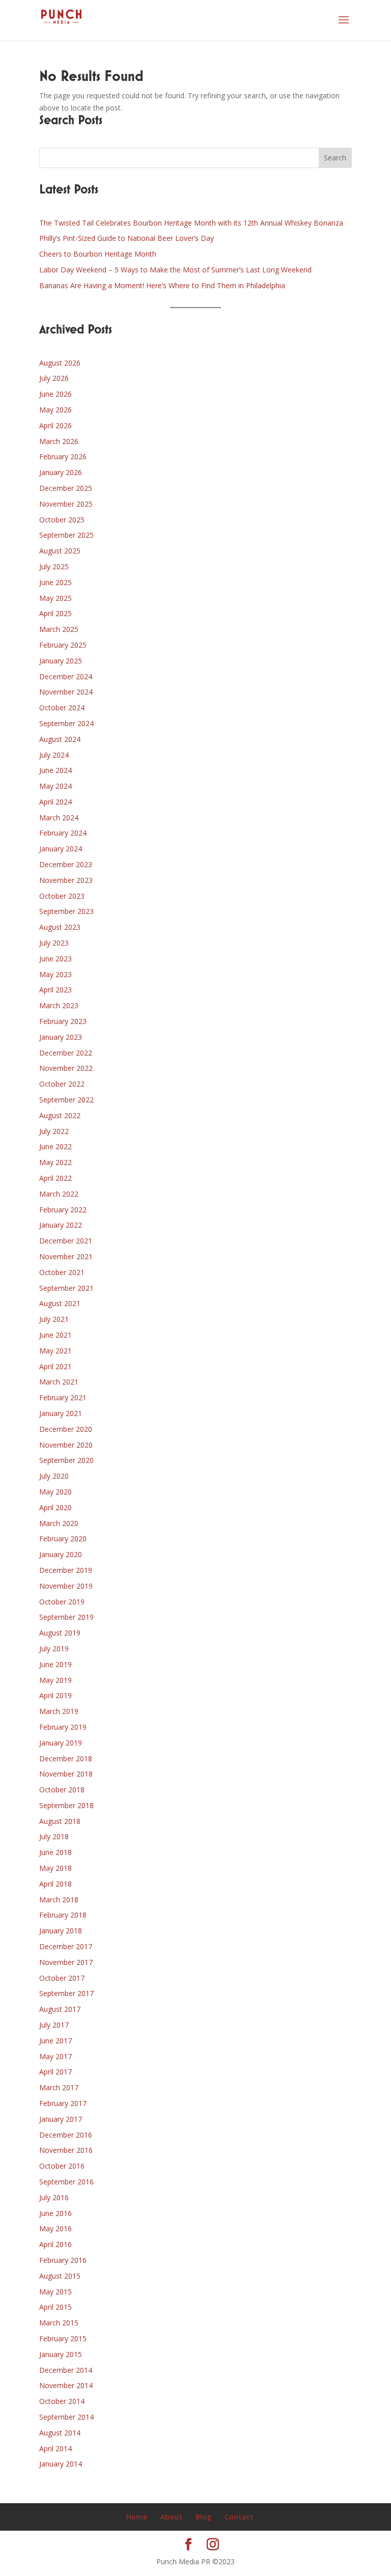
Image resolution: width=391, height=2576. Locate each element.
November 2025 (66, 504)
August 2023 (60, 927)
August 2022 (60, 1115)
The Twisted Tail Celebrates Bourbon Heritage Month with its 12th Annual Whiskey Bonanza (191, 223)
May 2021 (55, 1351)
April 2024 (55, 802)
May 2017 (55, 2056)
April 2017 (55, 2072)
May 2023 (55, 974)
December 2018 (66, 1758)
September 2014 (66, 2417)
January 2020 (61, 1554)
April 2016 (55, 2244)
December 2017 (66, 1946)
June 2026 (55, 394)
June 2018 (55, 1852)
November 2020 (66, 1445)
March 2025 (59, 629)
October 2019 (62, 1602)
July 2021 (54, 1319)
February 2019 (63, 1727)
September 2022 (66, 1100)
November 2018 (66, 1774)
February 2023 (63, 1021)
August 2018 (60, 1821)
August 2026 (60, 363)
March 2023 (59, 1005)
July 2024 (54, 755)
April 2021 (55, 1366)
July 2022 (54, 1131)
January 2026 (61, 472)
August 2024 (60, 739)
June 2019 (55, 1664)
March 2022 (59, 1194)
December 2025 (66, 488)
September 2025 (66, 535)
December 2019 (66, 1570)
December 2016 (66, 2135)
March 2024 (59, 818)
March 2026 (59, 441)
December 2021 (66, 1241)
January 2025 (61, 661)
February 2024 (63, 833)
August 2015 (60, 2276)
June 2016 (55, 2213)
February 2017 (63, 2103)
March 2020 (59, 1523)
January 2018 (61, 1931)
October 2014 (62, 2401)
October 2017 (62, 1978)
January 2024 (61, 849)
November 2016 (66, 2150)
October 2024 (62, 708)
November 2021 (66, 1256)
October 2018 (62, 1790)
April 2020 (55, 1507)
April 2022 (55, 1178)
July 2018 (54, 1836)
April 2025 (55, 613)
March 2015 (59, 2323)
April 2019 (55, 1695)
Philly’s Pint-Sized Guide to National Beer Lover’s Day (127, 238)
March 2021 (59, 1382)
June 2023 (55, 959)
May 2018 (55, 1868)
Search (335, 158)
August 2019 (60, 1633)
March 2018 (59, 1900)
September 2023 (66, 911)
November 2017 (66, 1962)
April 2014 (55, 2448)
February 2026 (63, 456)
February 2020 (63, 1539)
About (171, 2517)
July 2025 (54, 566)
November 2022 (66, 1068)
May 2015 (55, 2292)
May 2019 (55, 1680)
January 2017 (61, 2119)
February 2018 (63, 1915)
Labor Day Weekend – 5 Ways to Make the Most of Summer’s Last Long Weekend (175, 270)
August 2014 (60, 2433)
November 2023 (66, 880)
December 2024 (66, 676)
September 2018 (66, 1805)
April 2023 (55, 990)
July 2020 (54, 1476)
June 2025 (55, 582)
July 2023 (54, 943)
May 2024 (55, 786)
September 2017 (66, 1993)
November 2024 (66, 692)
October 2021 (62, 1272)
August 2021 (60, 1303)
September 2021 (66, 1288)
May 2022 (55, 1162)
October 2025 (62, 520)
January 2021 (61, 1413)
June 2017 (55, 2041)
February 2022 (63, 1210)
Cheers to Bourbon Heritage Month (98, 254)
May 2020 (55, 1492)
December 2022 (66, 1053)
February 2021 (63, 1397)
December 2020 (66, 1429)
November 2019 (66, 1586)
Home (137, 2517)
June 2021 (55, 1335)
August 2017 (60, 2009)
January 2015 (61, 2354)
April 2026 (55, 425)
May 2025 (55, 598)
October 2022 (62, 1084)
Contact (239, 2517)
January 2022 (61, 1225)
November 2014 (66, 2385)
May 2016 (55, 2228)
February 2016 (63, 2260)
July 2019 (54, 1649)
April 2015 (55, 2307)
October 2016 (62, 2166)
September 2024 (66, 723)
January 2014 (61, 2464)
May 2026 (55, 410)
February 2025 (63, 645)
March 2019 (59, 1711)
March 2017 (59, 2087)
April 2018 (55, 1884)
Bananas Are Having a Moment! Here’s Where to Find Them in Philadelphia (162, 285)
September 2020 (66, 1460)
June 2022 (55, 1146)
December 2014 (66, 2370)
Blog (203, 2517)
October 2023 (62, 896)
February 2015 (63, 2338)
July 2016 (54, 2197)
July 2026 (54, 378)
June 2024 (55, 770)
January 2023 (61, 1037)
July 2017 (54, 2025)
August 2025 (60, 551)
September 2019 (66, 1617)
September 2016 (66, 2182)
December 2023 (66, 864)
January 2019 (61, 1743)
